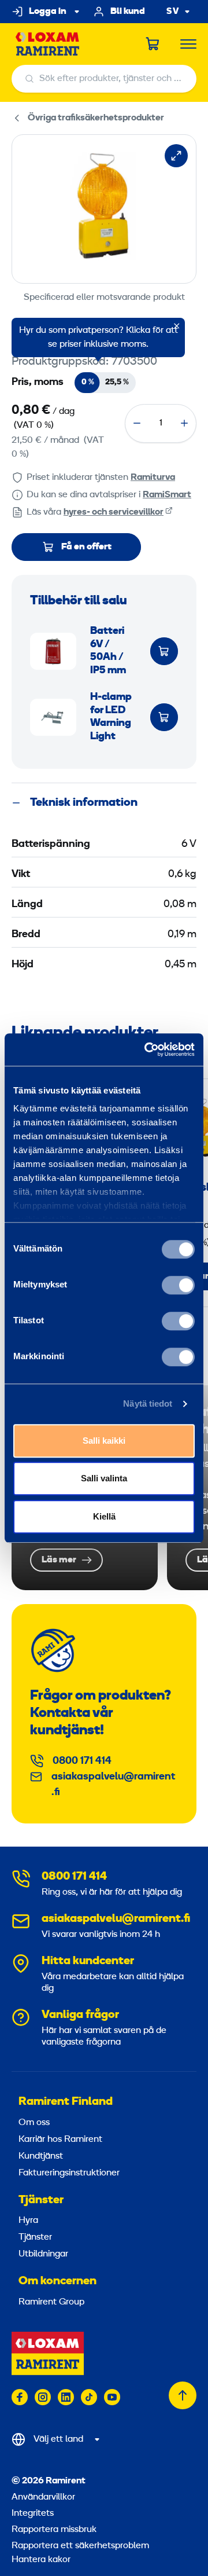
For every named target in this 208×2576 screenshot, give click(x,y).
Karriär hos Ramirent (60, 2140)
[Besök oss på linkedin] (66, 2397)
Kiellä (104, 1516)
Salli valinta (104, 1478)
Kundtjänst (41, 2156)
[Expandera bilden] (176, 156)
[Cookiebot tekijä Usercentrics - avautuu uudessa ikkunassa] (147, 1050)
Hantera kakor (41, 2560)
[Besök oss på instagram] (43, 2397)
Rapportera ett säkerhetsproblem (80, 2546)
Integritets (33, 2513)
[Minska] (137, 423)
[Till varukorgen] (164, 651)
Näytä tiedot (148, 1403)
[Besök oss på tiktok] (89, 2397)
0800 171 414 (82, 1761)
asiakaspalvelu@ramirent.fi (113, 1785)
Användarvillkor (43, 2497)
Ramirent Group (51, 2302)
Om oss (34, 2123)
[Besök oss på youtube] (112, 2397)
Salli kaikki (104, 1441)
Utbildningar (43, 2254)
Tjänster (41, 2200)
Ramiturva (153, 478)
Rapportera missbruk (54, 2530)
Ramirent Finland (66, 2102)
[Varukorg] (153, 44)
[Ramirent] (48, 44)
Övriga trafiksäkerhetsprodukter (96, 118)
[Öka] (184, 423)
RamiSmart (167, 495)
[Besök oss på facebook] (20, 2397)
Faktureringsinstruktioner (69, 2173)
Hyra (28, 2221)
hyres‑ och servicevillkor (114, 512)
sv (173, 12)
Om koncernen (57, 2281)
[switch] (178, 1285)
